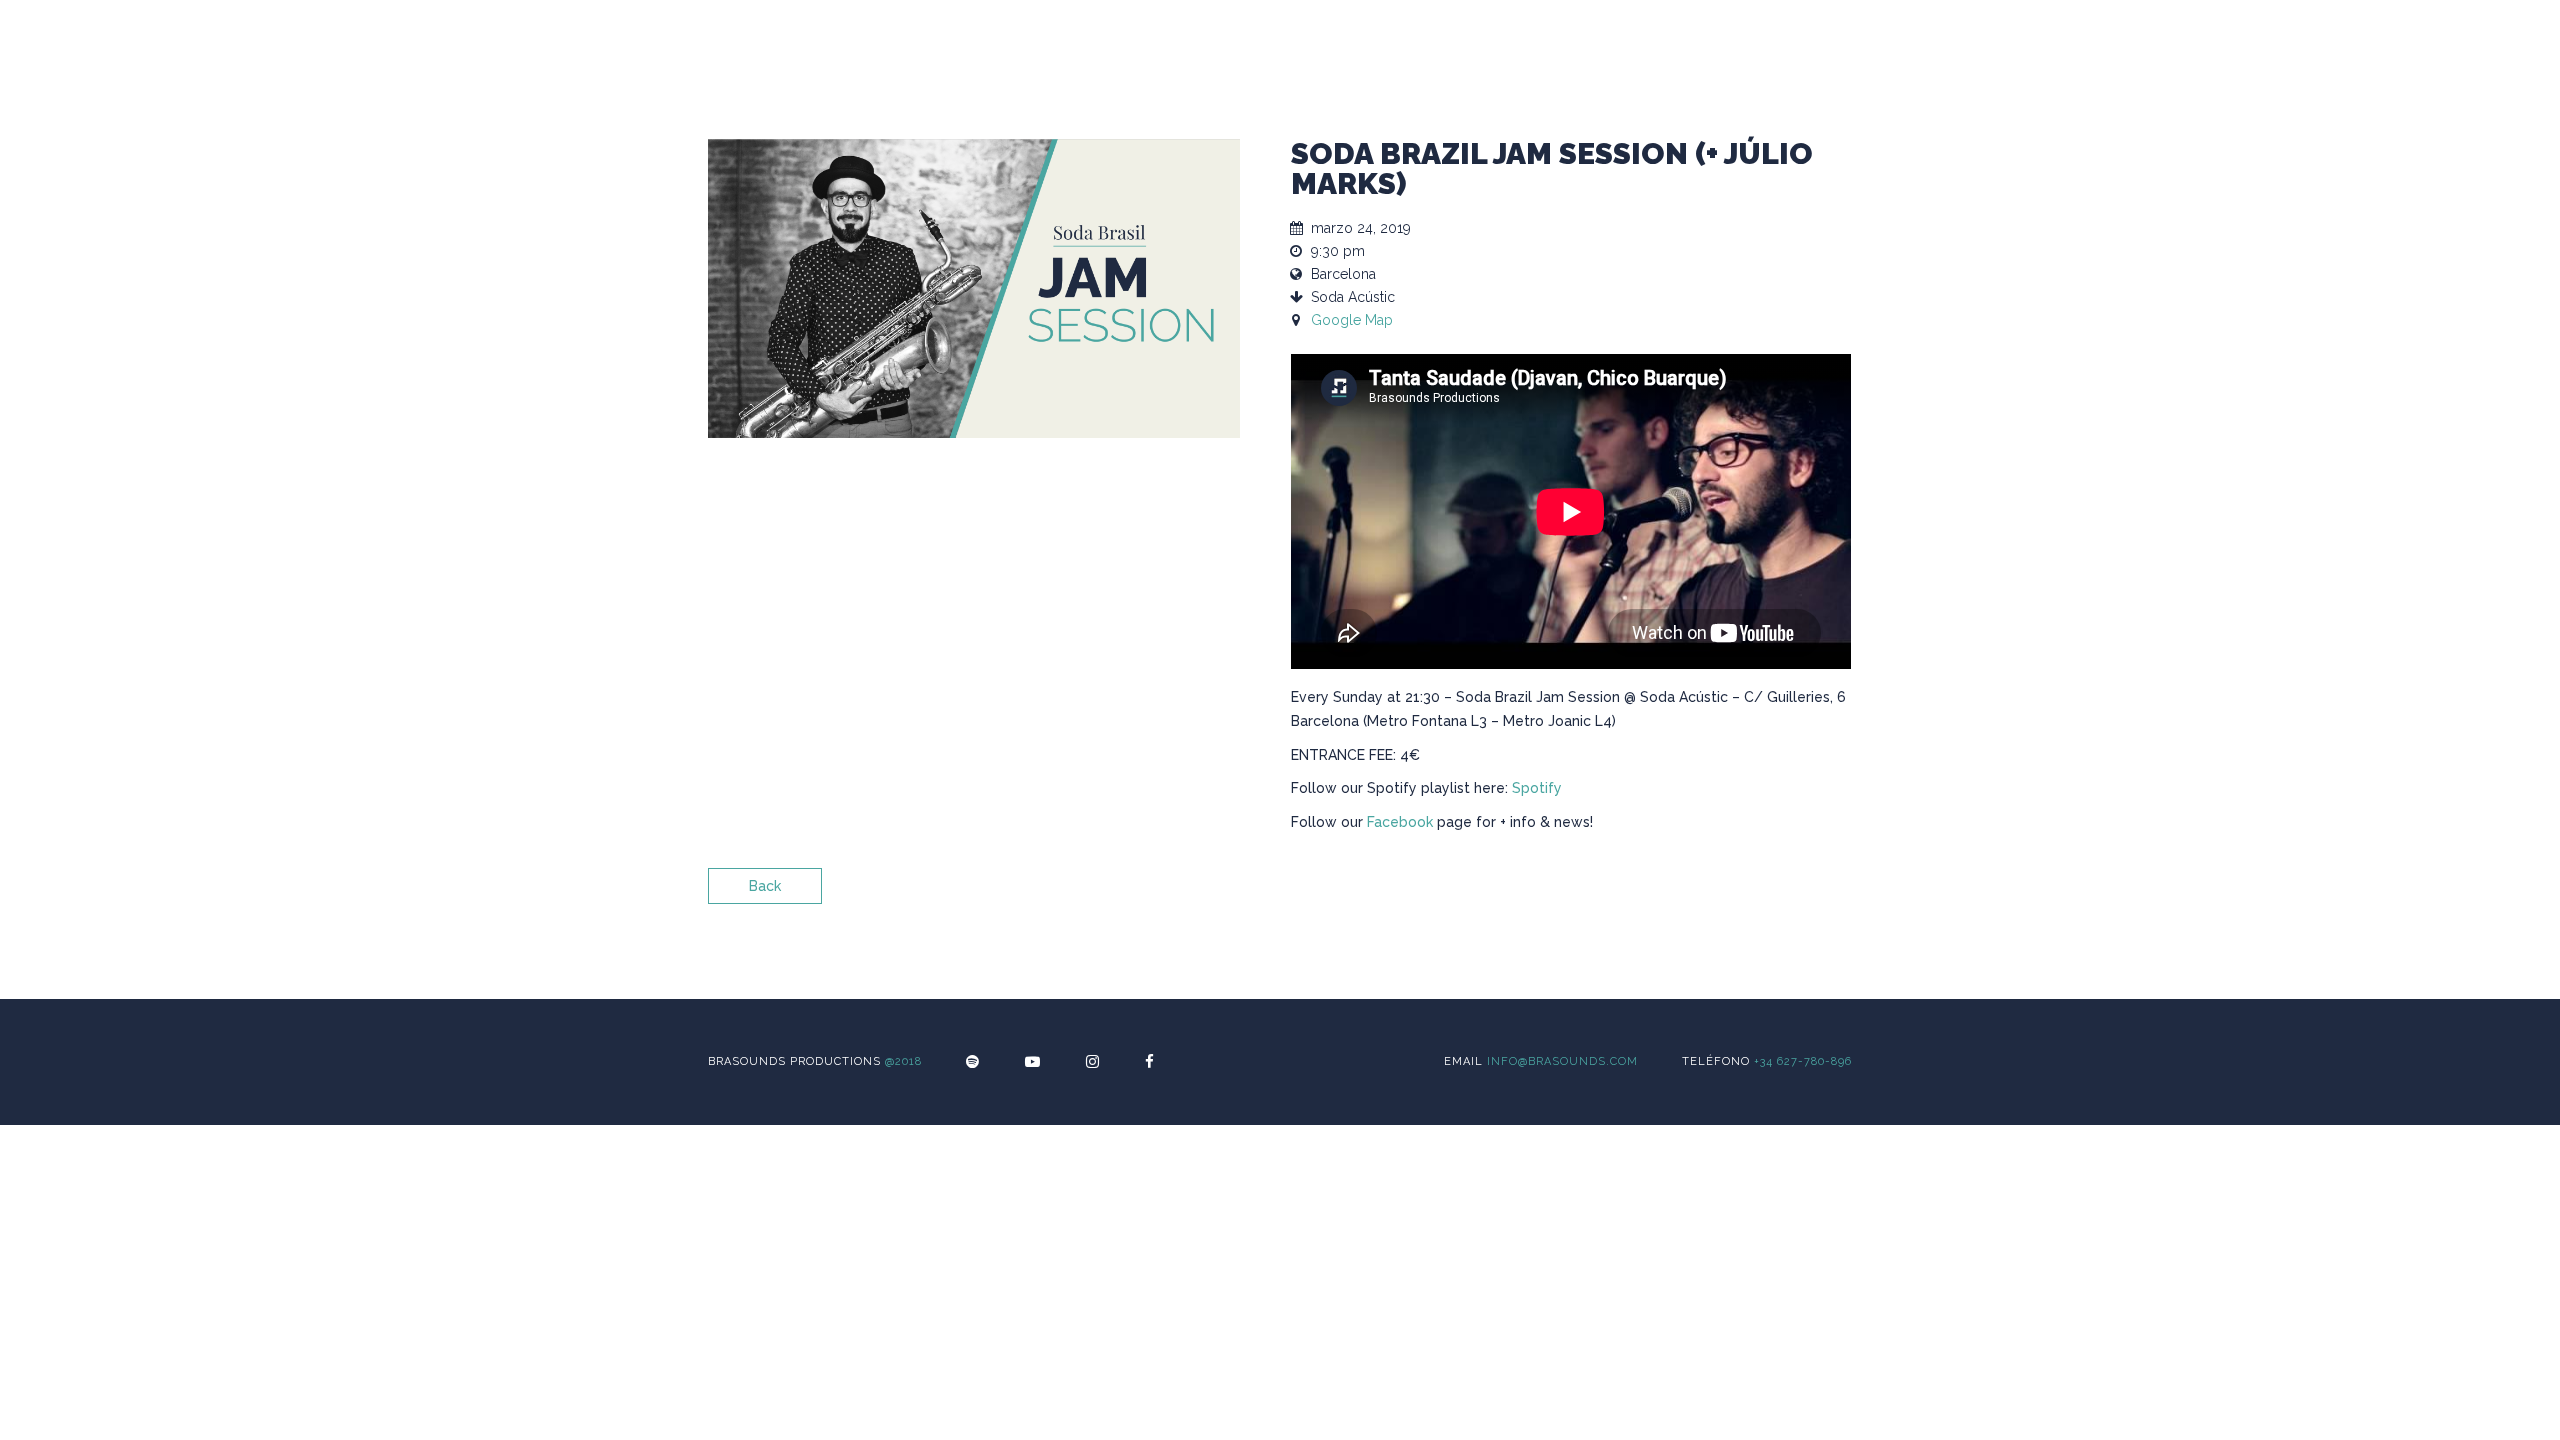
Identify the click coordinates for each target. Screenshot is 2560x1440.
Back (765, 886)
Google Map (1352, 320)
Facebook (1400, 822)
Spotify (1537, 788)
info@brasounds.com (1562, 1061)
